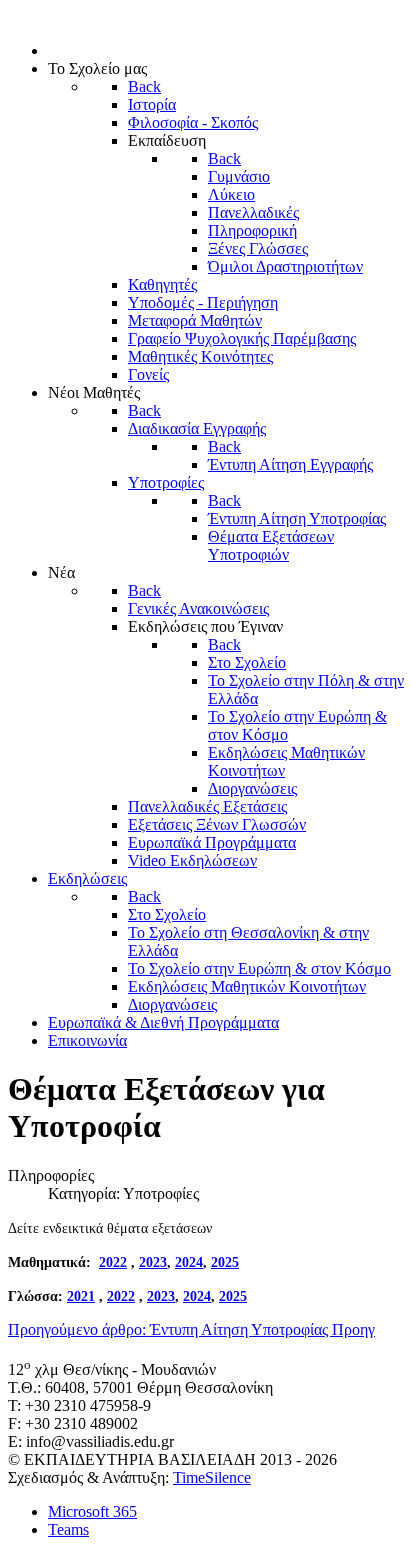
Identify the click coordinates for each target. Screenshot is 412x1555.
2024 (189, 1262)
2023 (153, 1262)
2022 (113, 1262)
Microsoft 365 (92, 1511)
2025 (225, 1262)
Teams (68, 1529)
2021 (81, 1296)
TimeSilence (212, 1477)
